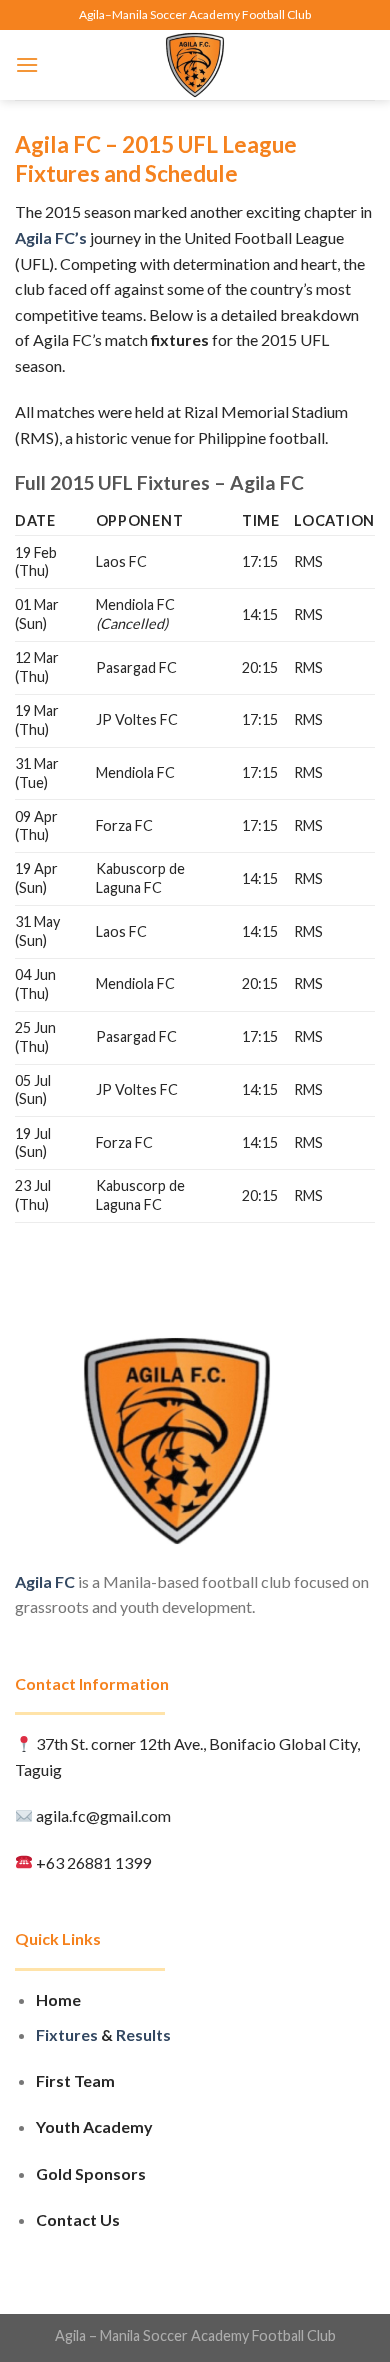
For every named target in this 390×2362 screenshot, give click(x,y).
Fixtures (67, 2034)
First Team (75, 2080)
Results (143, 2034)
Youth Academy (94, 2126)
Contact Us (78, 2219)
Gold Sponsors (91, 2173)
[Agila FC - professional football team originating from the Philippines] (195, 65)
